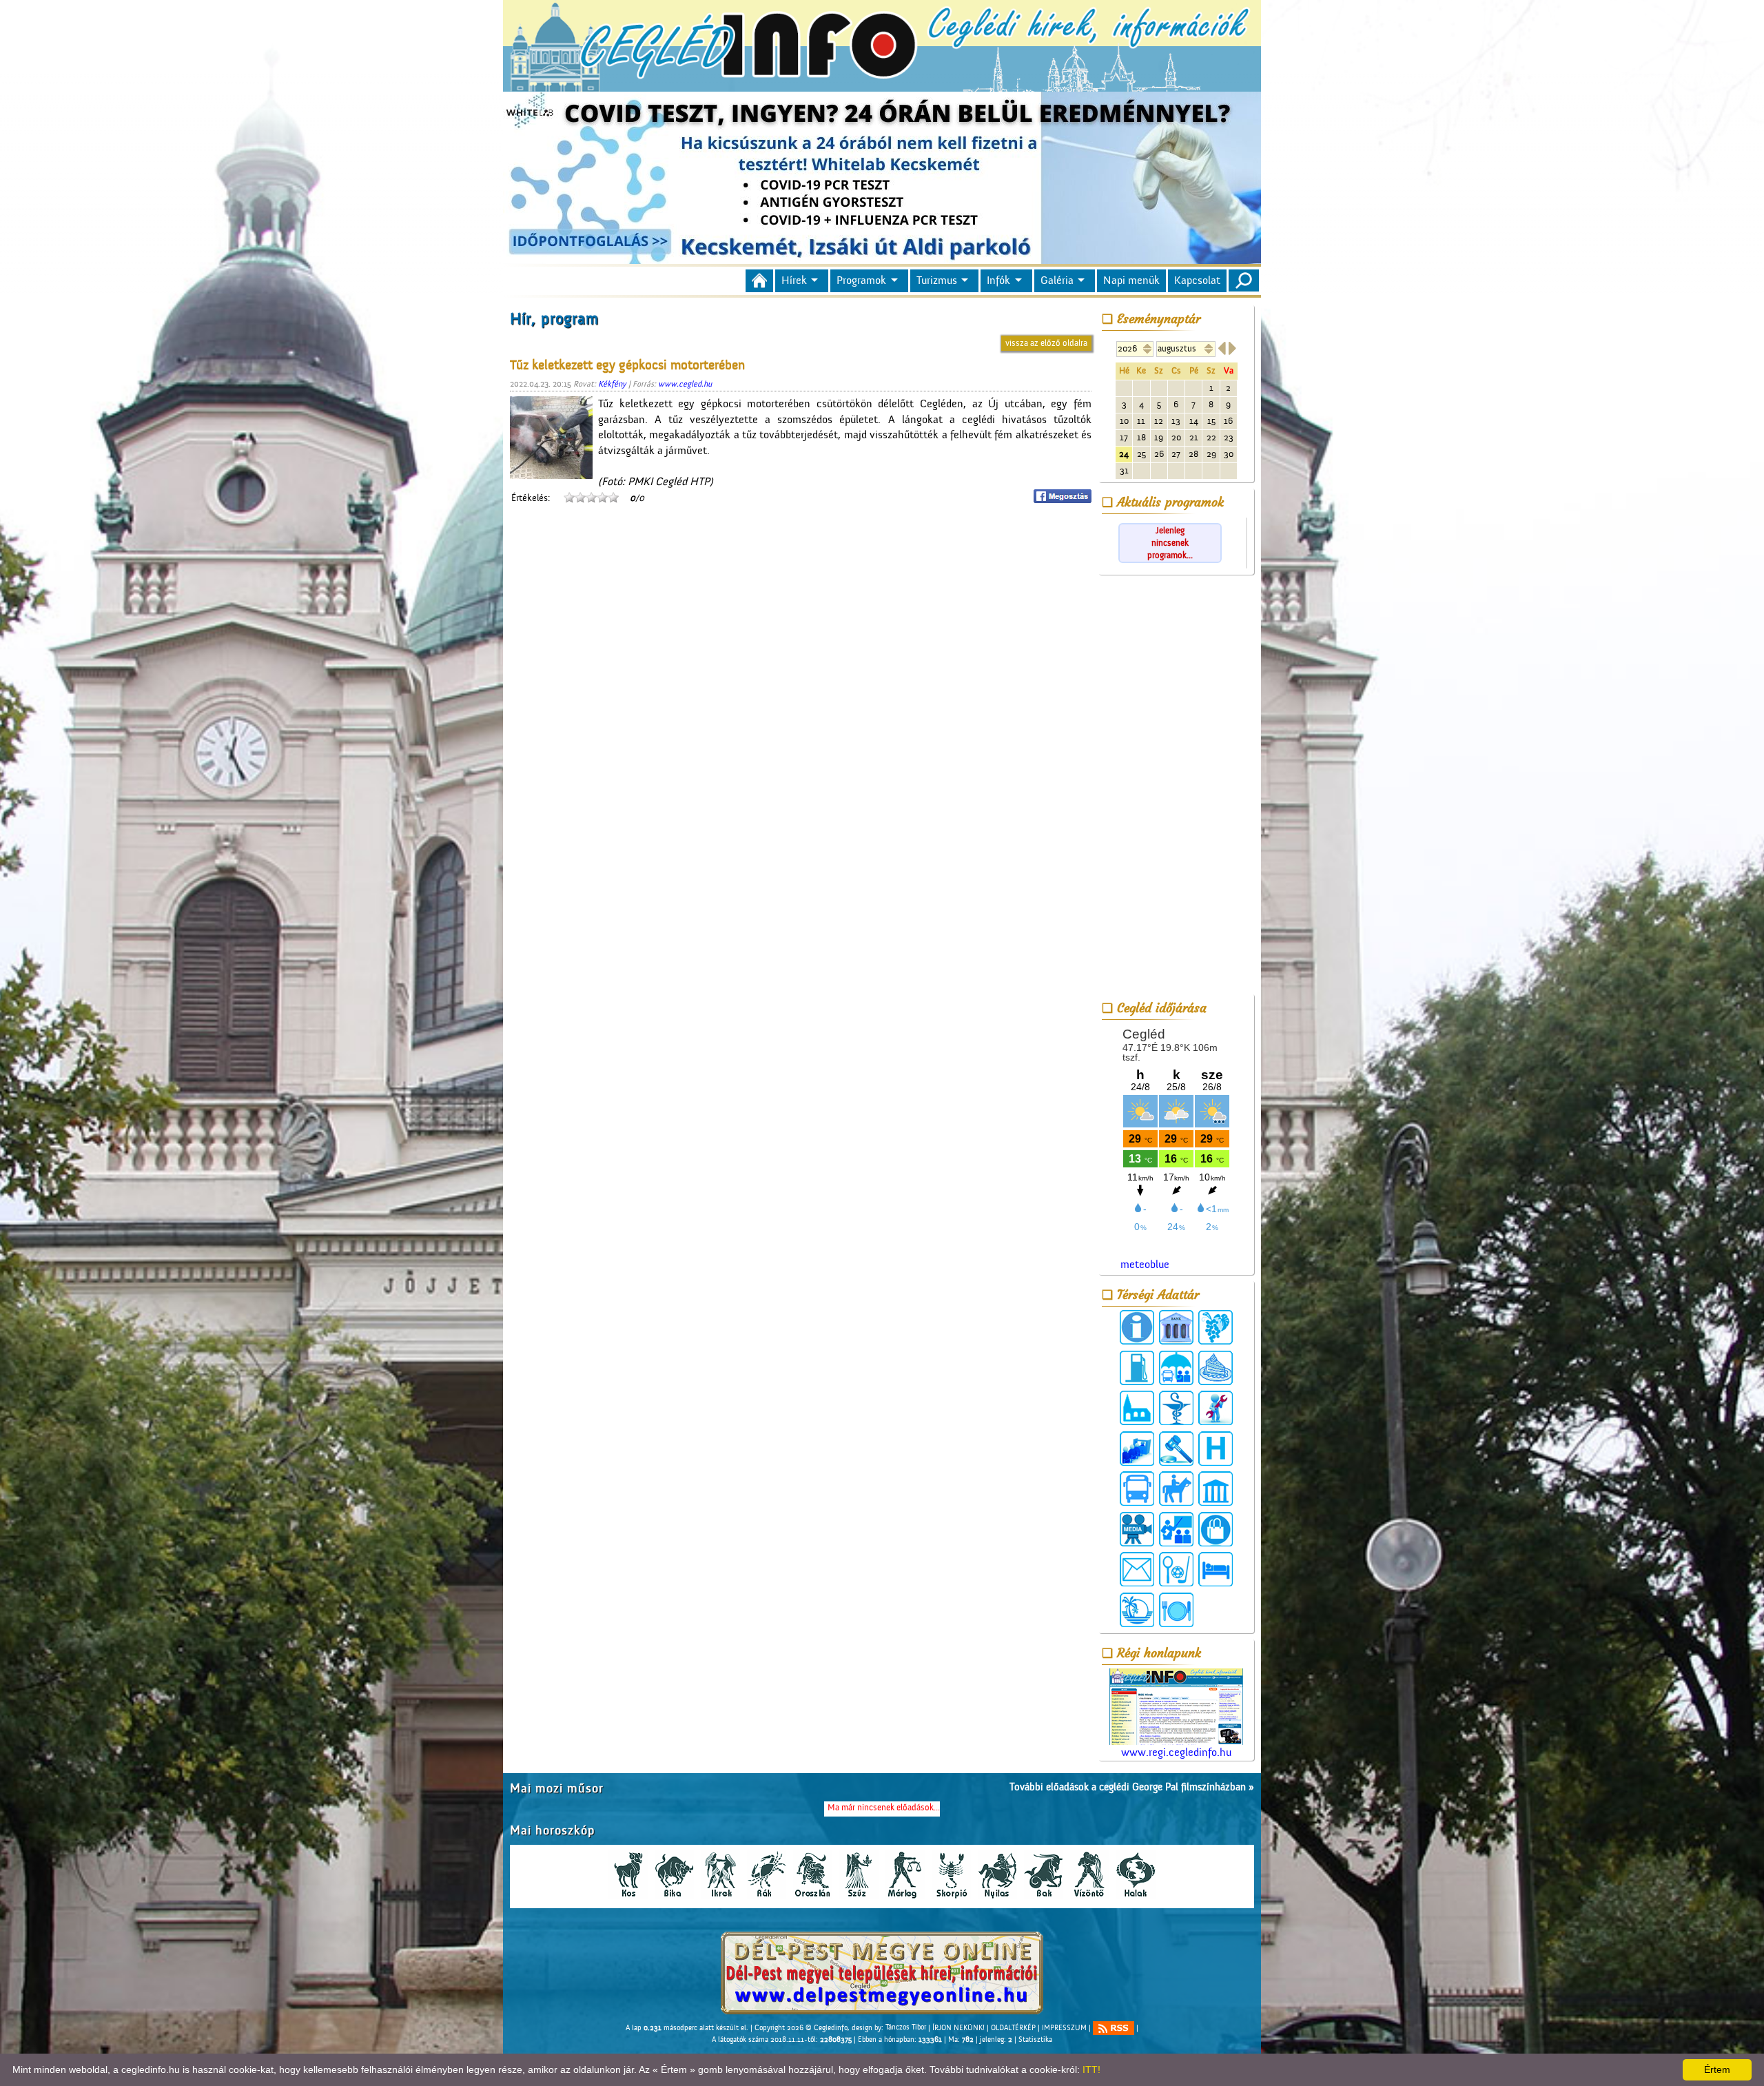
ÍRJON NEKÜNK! (958, 2027)
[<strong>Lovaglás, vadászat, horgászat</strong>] (1176, 1489)
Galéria (1057, 280)
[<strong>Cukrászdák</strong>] (1216, 1368)
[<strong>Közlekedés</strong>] (1137, 1489)
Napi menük (1131, 280)
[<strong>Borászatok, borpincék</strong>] (1216, 1327)
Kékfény (612, 384)
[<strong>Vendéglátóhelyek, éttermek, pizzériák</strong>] (1176, 1610)
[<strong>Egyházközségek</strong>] (1137, 1408)
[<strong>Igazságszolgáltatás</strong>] (1176, 1449)
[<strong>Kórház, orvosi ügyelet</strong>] (1216, 1449)
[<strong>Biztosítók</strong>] (1176, 1368)
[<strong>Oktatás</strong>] (1176, 1529)
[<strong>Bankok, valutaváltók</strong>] (1176, 1327)
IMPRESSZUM (1064, 2027)
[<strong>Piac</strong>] (1216, 1529)
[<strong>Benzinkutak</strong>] (1137, 1368)
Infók (998, 280)
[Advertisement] (1176, 787)
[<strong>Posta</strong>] (1137, 1569)
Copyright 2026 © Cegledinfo (801, 2027)
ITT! (1091, 2069)
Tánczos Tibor (906, 2027)
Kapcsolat (1197, 280)
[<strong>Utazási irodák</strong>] (1137, 1610)
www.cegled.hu (685, 384)
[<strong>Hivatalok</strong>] (1137, 1449)
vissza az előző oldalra (1046, 343)
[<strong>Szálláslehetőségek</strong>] (1216, 1569)
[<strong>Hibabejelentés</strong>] (1216, 1408)
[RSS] (1114, 2028)
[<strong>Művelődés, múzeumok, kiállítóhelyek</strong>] (1216, 1489)
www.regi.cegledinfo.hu (1176, 1752)
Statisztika (1035, 2040)
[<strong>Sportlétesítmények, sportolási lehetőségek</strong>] (1176, 1569)
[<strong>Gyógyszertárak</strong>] (1176, 1408)
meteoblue (1145, 1265)
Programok (861, 280)
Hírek (794, 280)
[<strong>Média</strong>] (1137, 1529)
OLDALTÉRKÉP (1013, 2027)
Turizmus (937, 280)
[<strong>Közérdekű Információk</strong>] (1137, 1327)
